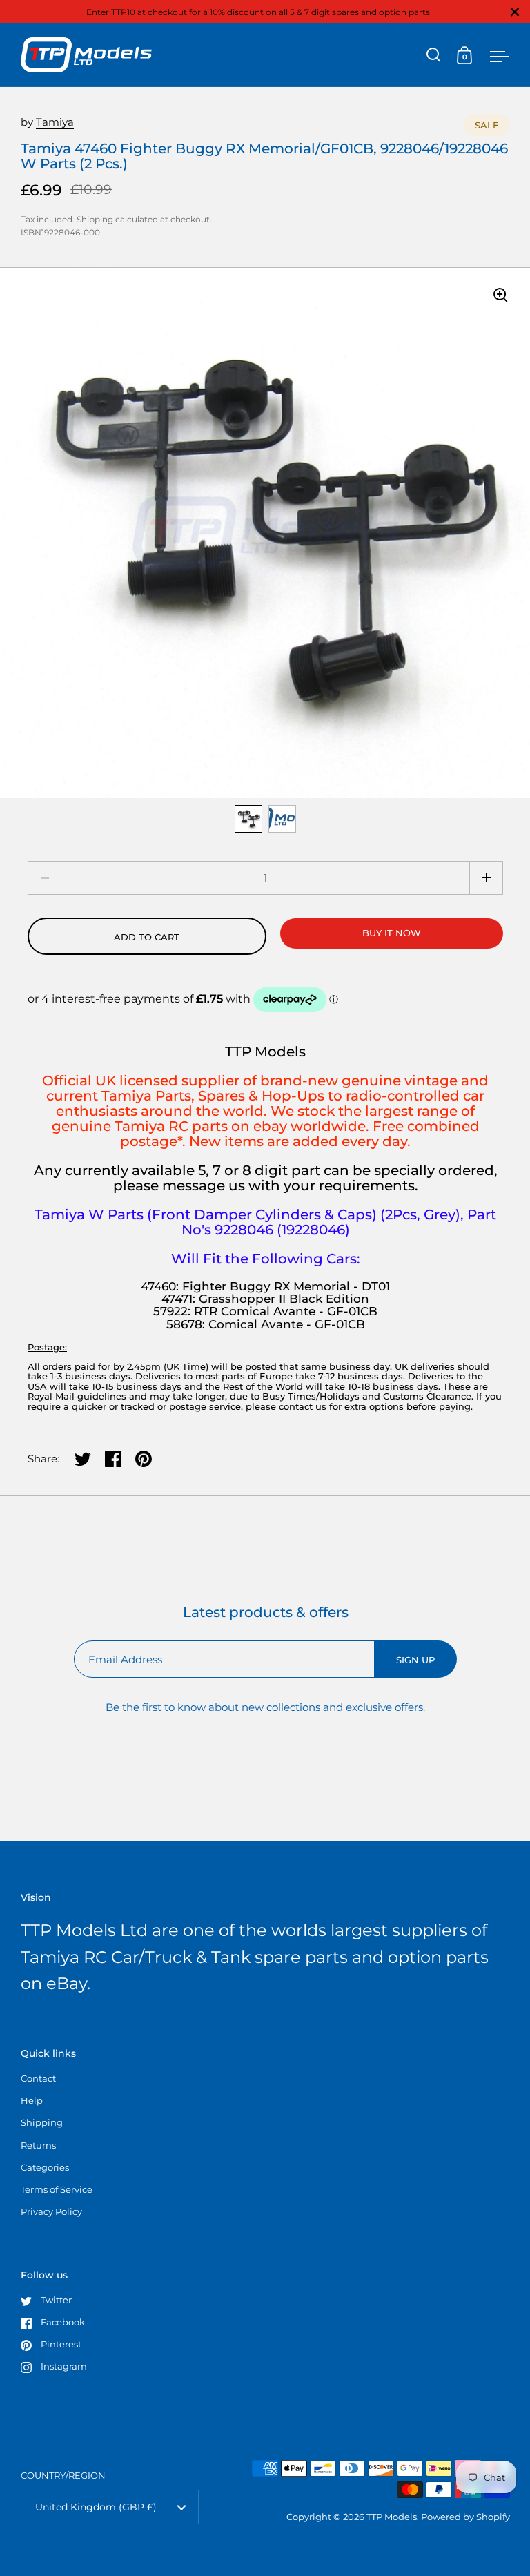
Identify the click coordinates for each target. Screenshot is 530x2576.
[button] (486, 878)
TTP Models (392, 2517)
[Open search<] (434, 55)
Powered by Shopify (465, 2517)
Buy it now (392, 933)
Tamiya (55, 122)
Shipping (95, 219)
